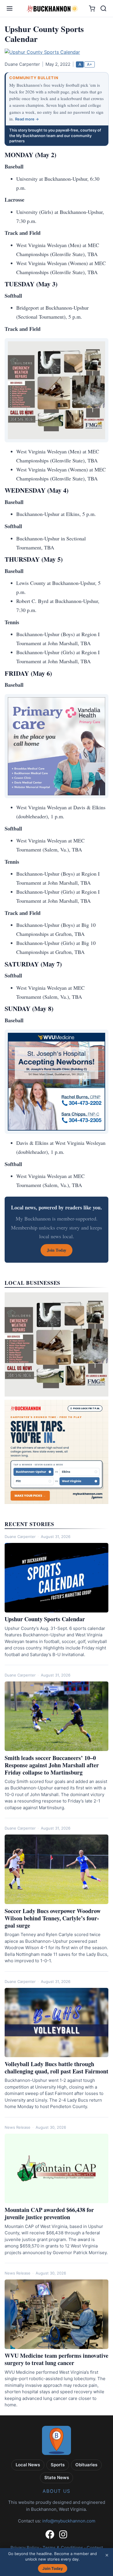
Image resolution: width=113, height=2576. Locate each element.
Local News (28, 2465)
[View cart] (92, 9)
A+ (90, 64)
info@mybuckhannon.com (69, 2521)
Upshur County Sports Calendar (45, 1619)
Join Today (53, 2568)
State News (57, 2477)
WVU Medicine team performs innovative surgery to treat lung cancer (57, 2359)
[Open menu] (10, 8)
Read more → (27, 119)
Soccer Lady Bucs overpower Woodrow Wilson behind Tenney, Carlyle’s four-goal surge (53, 1918)
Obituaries (86, 2465)
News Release (18, 2127)
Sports (58, 2465)
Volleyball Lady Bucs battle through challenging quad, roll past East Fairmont (57, 2068)
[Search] (103, 8)
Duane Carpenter (20, 1537)
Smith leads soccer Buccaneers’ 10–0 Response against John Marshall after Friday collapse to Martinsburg (52, 1765)
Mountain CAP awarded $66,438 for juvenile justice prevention (49, 2213)
